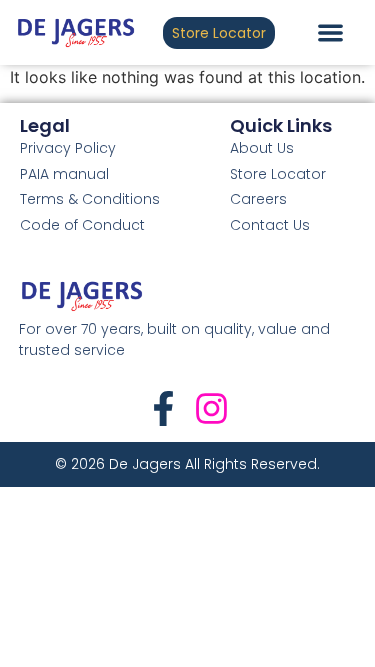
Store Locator (278, 174)
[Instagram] (211, 408)
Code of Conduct (82, 225)
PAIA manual (64, 174)
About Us (262, 148)
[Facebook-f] (163, 408)
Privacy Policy (68, 148)
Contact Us (270, 225)
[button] (330, 32)
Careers (258, 199)
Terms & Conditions (90, 199)
